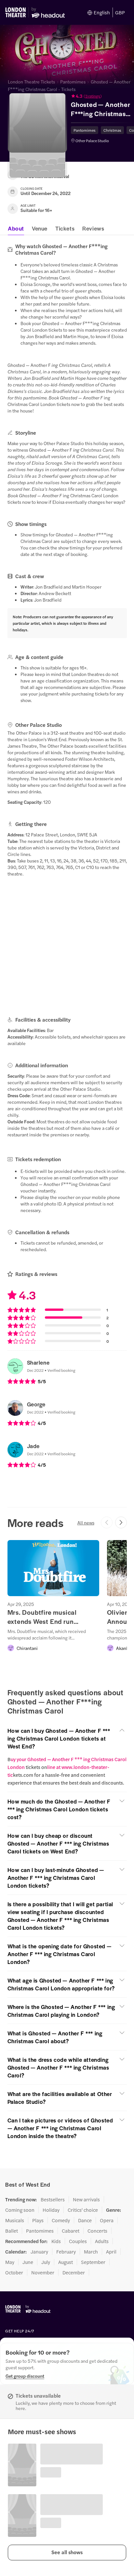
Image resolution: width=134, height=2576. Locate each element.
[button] (102, 96)
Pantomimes (73, 82)
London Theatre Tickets (31, 82)
